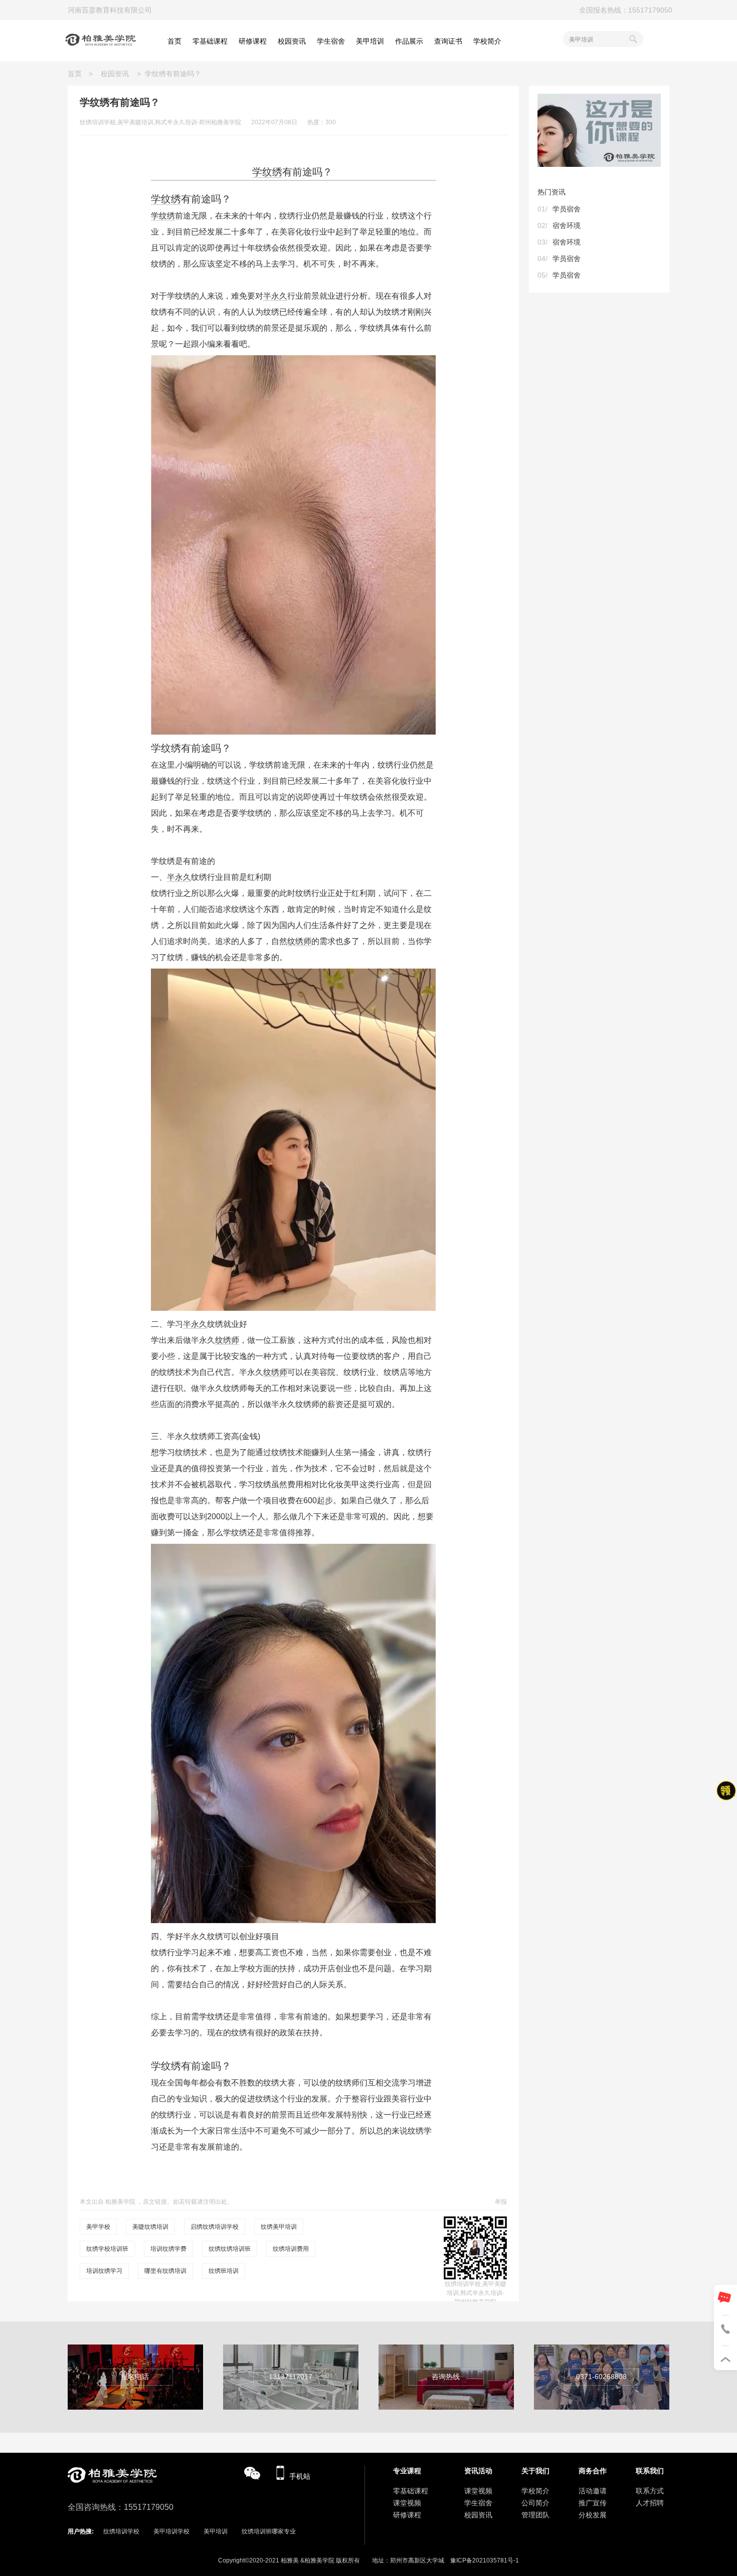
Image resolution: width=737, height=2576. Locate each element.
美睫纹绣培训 (150, 2227)
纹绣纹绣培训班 (230, 2249)
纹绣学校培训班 (107, 2249)
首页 (78, 74)
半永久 (275, 296)
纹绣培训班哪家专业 (269, 2531)
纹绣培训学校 (121, 2531)
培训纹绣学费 (168, 2249)
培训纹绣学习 (104, 2271)
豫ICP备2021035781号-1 (485, 2560)
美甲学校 (98, 2227)
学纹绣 (267, 172)
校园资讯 (115, 74)
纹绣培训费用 (291, 2249)
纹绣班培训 (224, 2271)
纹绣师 (299, 941)
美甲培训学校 (171, 2531)
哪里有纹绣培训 (165, 2271)
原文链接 (155, 2202)
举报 (501, 2202)
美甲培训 (216, 2531)
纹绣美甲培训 (279, 2227)
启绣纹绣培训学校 (215, 2227)
